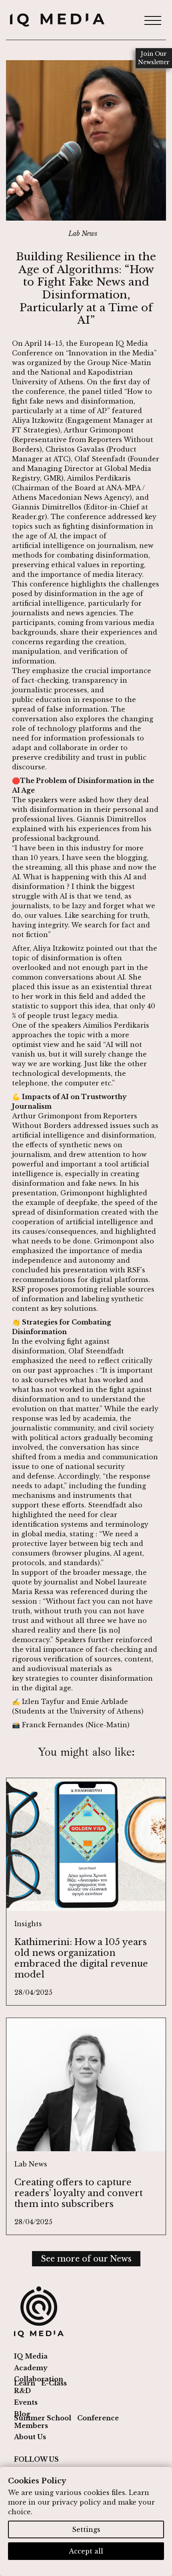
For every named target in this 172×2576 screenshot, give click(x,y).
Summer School (43, 2418)
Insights (28, 1924)
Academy (31, 2368)
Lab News (83, 233)
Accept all (86, 2551)
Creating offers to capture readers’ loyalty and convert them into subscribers (79, 2193)
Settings (86, 2529)
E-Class (54, 2383)
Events (26, 2402)
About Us (30, 2437)
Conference (98, 2418)
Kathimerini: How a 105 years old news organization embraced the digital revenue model (81, 1958)
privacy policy (76, 2502)
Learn (25, 2383)
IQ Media (31, 2356)
